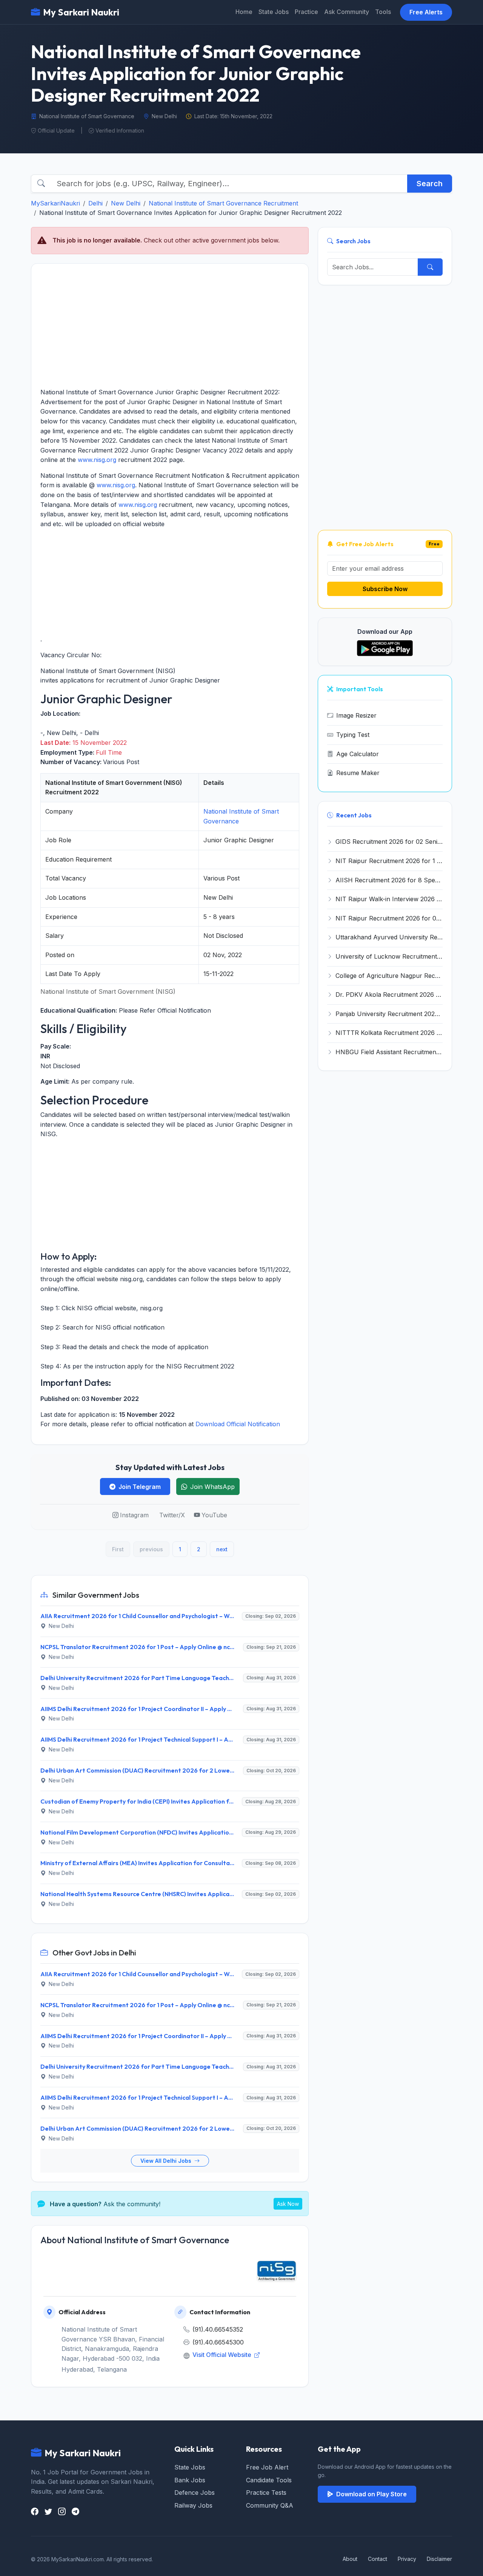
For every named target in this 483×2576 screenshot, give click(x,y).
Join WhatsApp (212, 1487)
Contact (378, 2559)
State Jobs (274, 12)
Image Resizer (356, 715)
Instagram (134, 1515)
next (222, 1549)
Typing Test (353, 735)
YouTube (214, 1515)
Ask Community (347, 12)
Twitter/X (172, 1515)
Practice (306, 12)
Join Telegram (140, 1487)
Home (244, 12)
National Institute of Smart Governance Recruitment (223, 203)
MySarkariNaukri (55, 203)
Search (430, 184)
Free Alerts (426, 12)
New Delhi (126, 203)
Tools (383, 12)
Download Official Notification (238, 1424)
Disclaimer (439, 2559)
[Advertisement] (170, 326)
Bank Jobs (190, 2480)
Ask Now (288, 2204)
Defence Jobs (195, 2493)
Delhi (95, 203)
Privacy (407, 2559)
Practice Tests (266, 2493)
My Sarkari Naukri (81, 12)
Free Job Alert (267, 2467)
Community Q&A (270, 2505)
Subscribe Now (385, 589)
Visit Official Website (223, 2355)
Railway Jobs (193, 2505)
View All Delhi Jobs (167, 2161)
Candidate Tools (269, 2480)
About (350, 2559)
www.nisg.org (97, 460)
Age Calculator (358, 754)
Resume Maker (358, 773)
